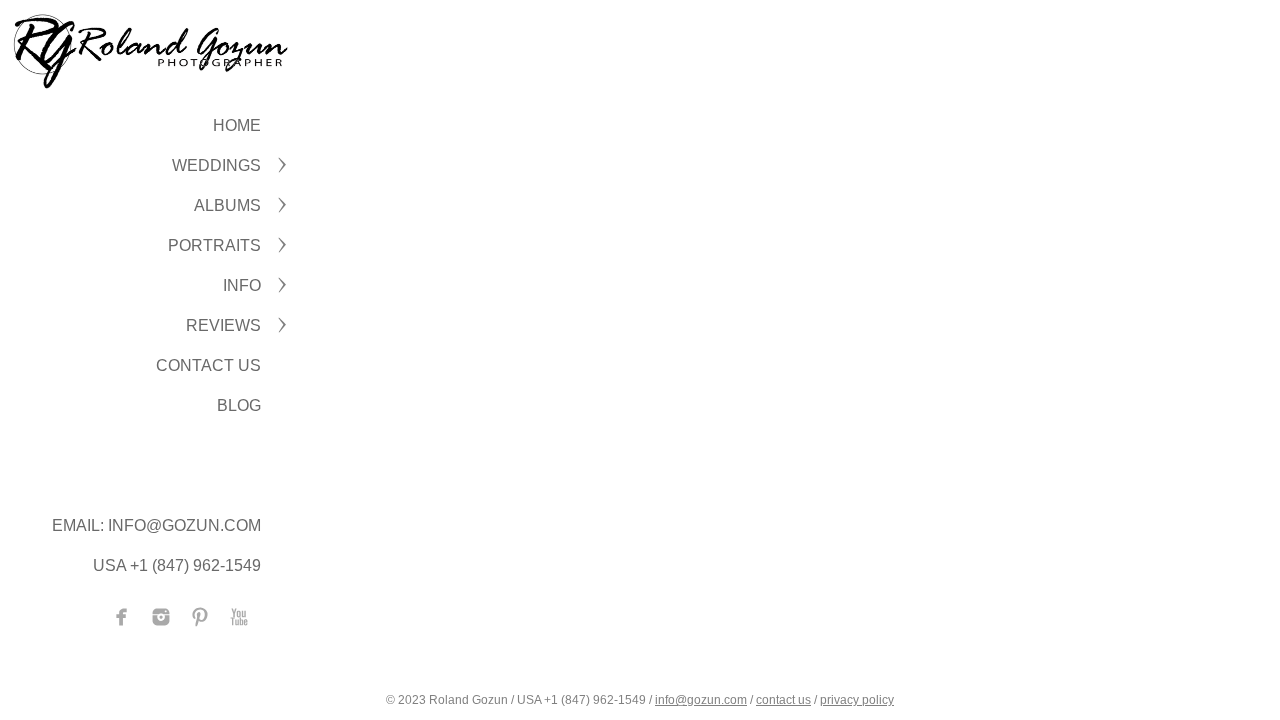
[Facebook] (122, 617)
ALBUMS (227, 205)
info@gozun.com (701, 700)
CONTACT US (208, 365)
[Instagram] (161, 617)
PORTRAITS (214, 245)
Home (237, 125)
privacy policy (857, 700)
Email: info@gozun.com (156, 525)
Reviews (223, 325)
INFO (242, 285)
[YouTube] (239, 617)
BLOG (239, 405)
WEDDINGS (216, 165)
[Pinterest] (200, 617)
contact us (783, 700)
